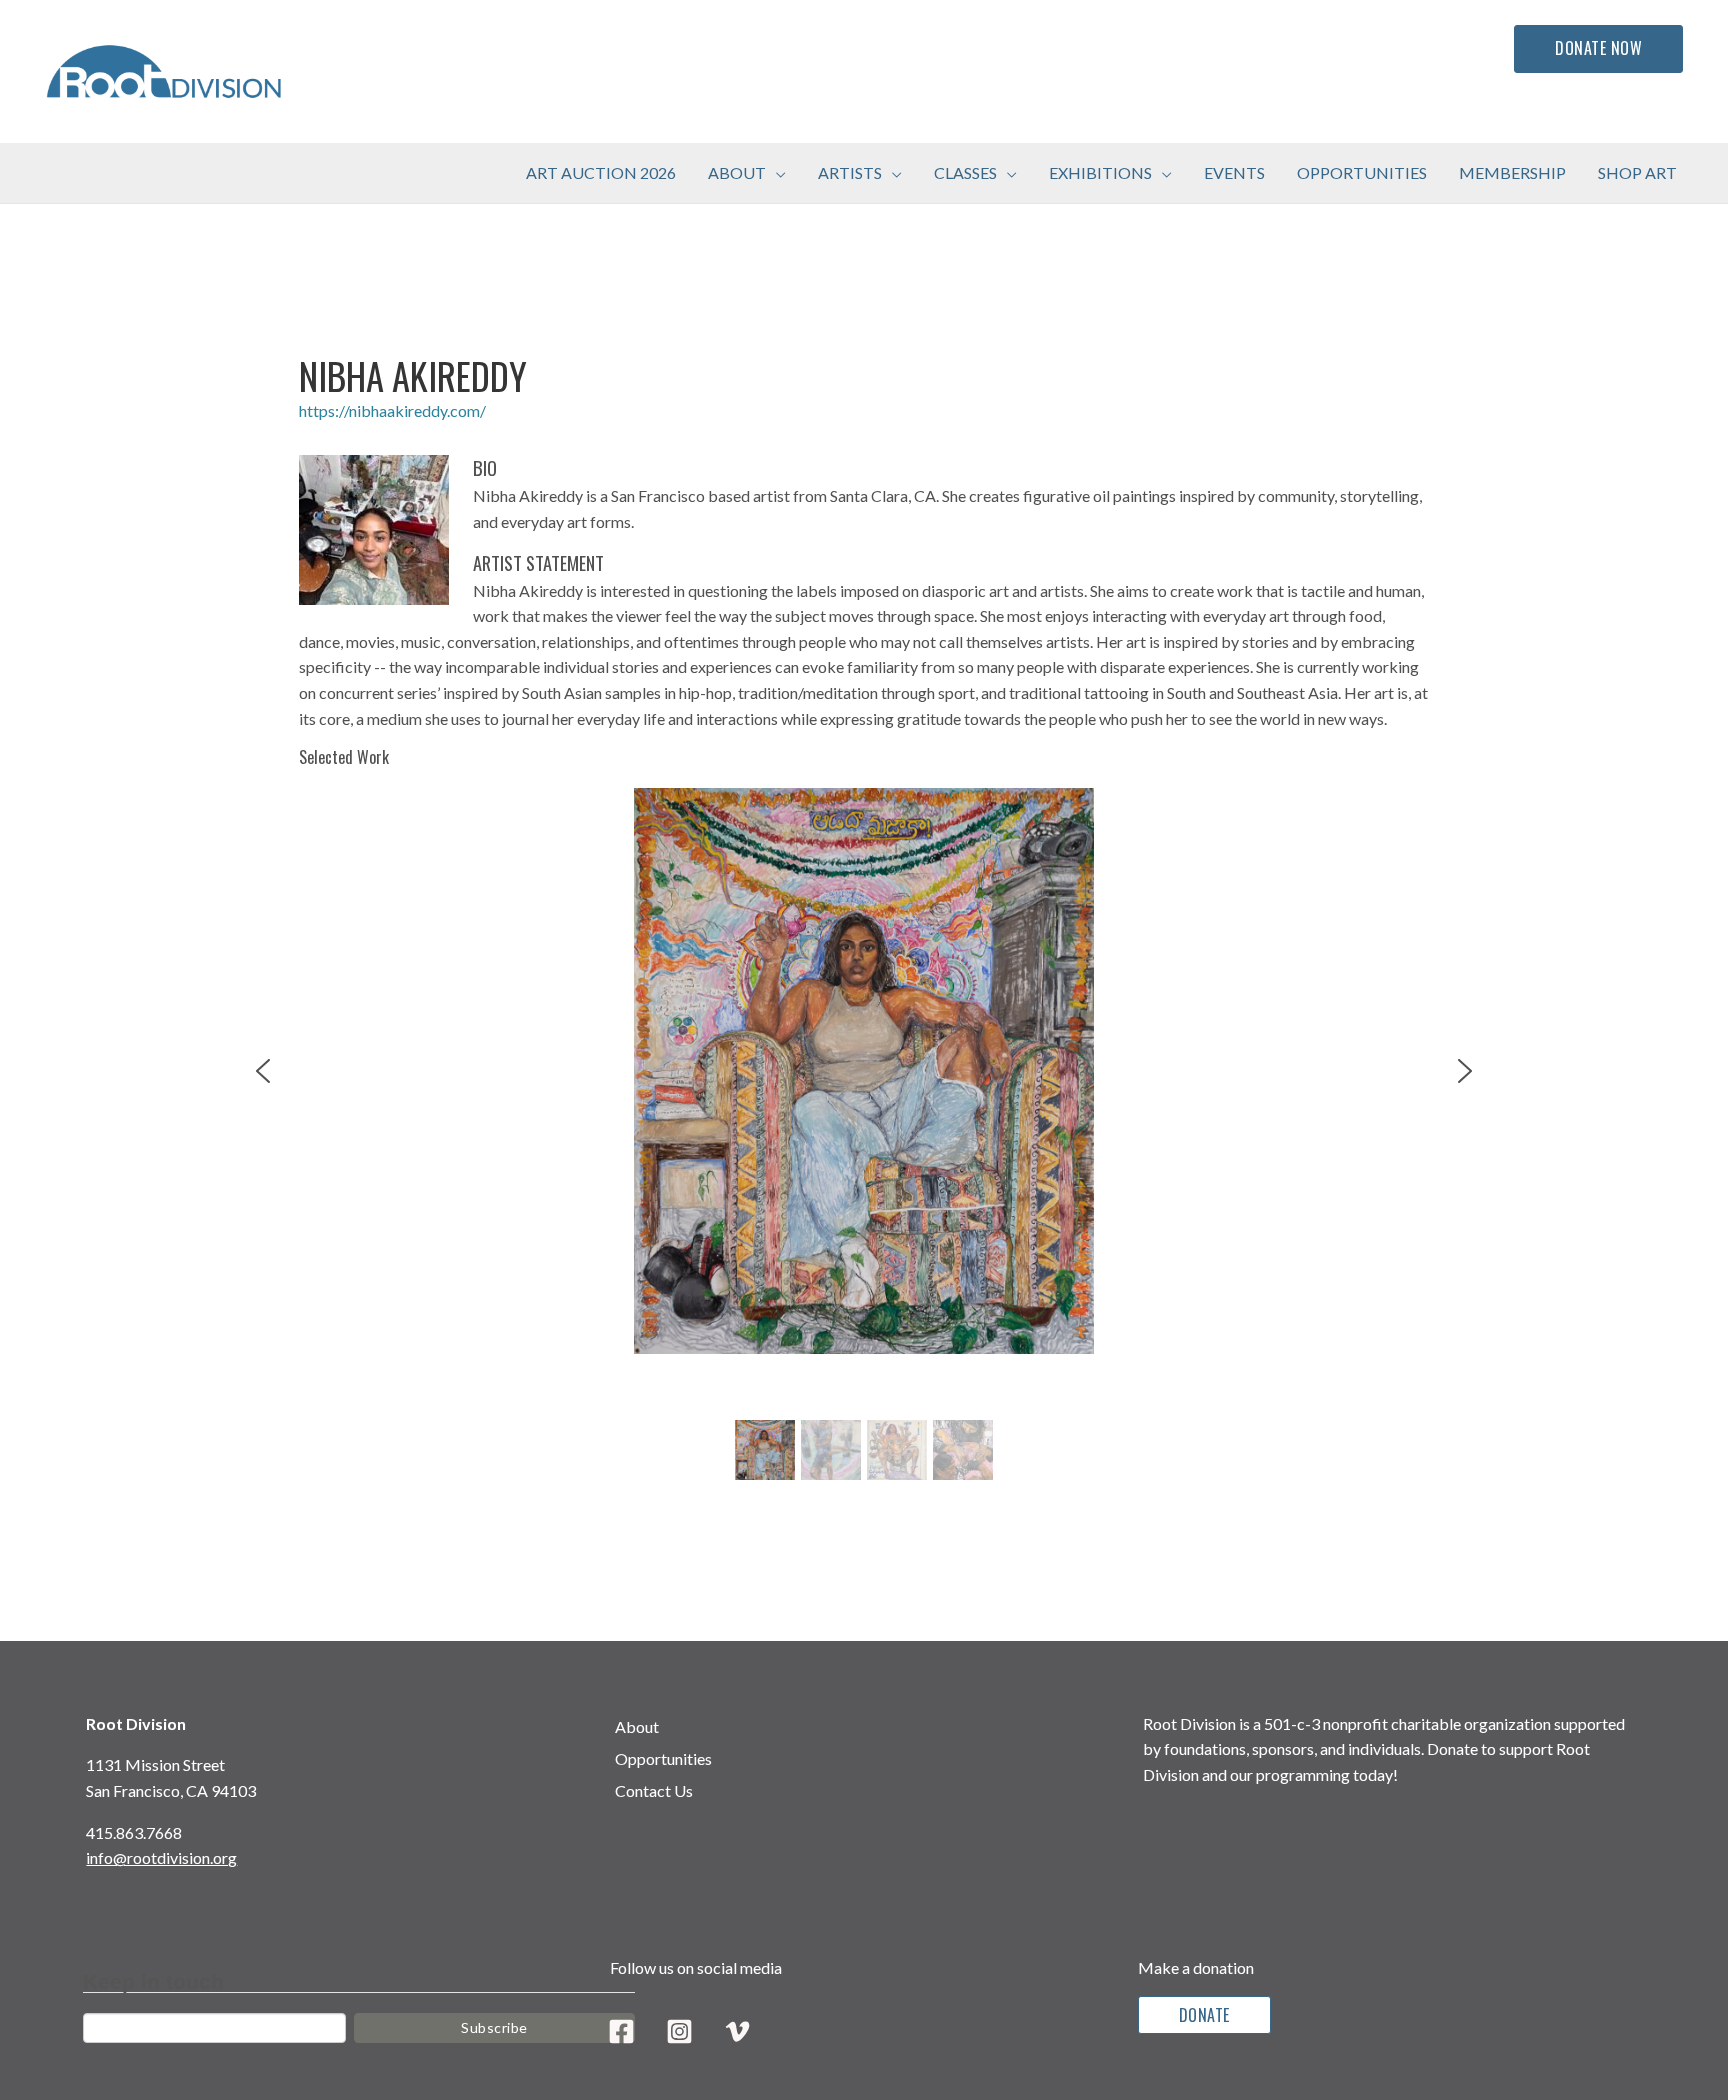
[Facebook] (621, 2031)
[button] (776, 173)
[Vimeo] (737, 2031)
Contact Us (654, 1790)
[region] (864, 1137)
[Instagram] (679, 2031)
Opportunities (663, 1758)
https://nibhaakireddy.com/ (392, 410)
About (637, 1726)
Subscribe (494, 2027)
